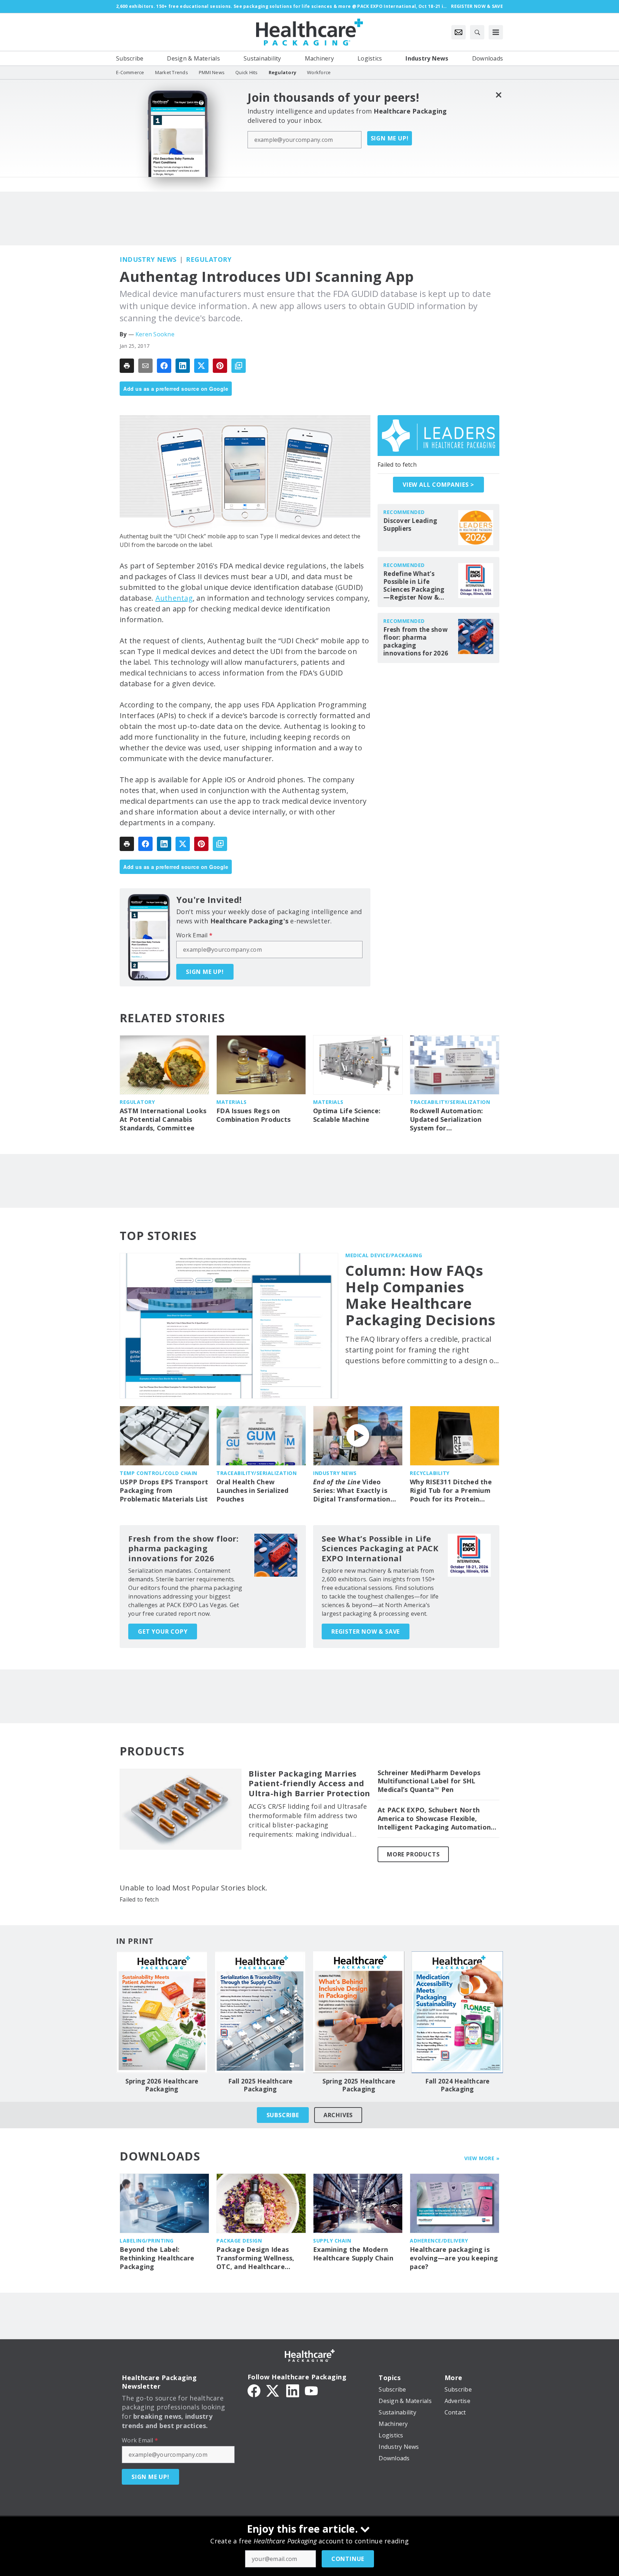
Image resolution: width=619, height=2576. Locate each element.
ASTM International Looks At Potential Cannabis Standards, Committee (163, 1119)
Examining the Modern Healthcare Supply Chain (353, 2254)
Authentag (174, 598)
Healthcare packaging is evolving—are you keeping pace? (454, 2258)
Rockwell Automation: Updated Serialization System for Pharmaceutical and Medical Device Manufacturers (446, 1120)
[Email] (145, 366)
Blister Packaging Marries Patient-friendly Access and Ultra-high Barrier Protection (309, 1784)
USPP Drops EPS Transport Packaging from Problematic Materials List (164, 1491)
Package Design (239, 2241)
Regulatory (209, 259)
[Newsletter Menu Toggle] (459, 32)
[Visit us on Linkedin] (293, 2390)
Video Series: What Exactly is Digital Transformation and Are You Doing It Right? (352, 1491)
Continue (348, 2559)
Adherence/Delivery (439, 2241)
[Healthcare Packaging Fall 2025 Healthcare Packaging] (260, 2012)
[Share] (164, 366)
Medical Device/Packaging (384, 1255)
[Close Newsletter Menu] (498, 95)
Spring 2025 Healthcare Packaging (359, 2085)
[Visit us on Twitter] (273, 2390)
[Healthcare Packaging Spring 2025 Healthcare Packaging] (359, 2012)
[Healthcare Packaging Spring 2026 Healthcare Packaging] (162, 2012)
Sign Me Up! (390, 138)
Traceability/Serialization (450, 1102)
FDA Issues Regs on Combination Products (253, 1115)
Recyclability (430, 1473)
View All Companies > (438, 485)
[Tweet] (201, 366)
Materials (232, 1102)
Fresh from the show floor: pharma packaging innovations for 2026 (416, 641)
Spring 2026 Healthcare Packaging (162, 2085)
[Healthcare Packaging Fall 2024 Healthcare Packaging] (457, 2012)
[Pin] (220, 366)
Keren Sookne (155, 334)
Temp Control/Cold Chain (159, 1473)
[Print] (127, 366)
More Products (413, 1854)
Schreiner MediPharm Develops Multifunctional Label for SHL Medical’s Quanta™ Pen (429, 1781)
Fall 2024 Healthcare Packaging (457, 2085)
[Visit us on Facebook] (254, 2390)
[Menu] (496, 32)
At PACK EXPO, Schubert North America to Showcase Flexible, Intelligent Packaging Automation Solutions (434, 1819)
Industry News (148, 259)
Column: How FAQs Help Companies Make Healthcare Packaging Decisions (421, 1295)
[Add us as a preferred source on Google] (239, 366)
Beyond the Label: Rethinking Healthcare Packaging (157, 2258)
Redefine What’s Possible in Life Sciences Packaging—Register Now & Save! (414, 586)
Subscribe (283, 2115)
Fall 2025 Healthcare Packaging (260, 2085)
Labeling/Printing (147, 2241)
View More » (482, 2158)
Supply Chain (332, 2241)
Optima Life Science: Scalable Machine (347, 1115)
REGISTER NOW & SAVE (366, 1631)
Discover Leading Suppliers (410, 525)
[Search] (477, 32)
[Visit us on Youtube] (311, 2390)
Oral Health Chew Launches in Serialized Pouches (253, 1491)
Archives (338, 2115)
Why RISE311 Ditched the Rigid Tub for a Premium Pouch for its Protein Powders (451, 1491)
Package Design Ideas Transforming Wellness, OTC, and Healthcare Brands (255, 2258)
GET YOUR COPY (163, 1631)
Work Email (194, 935)
